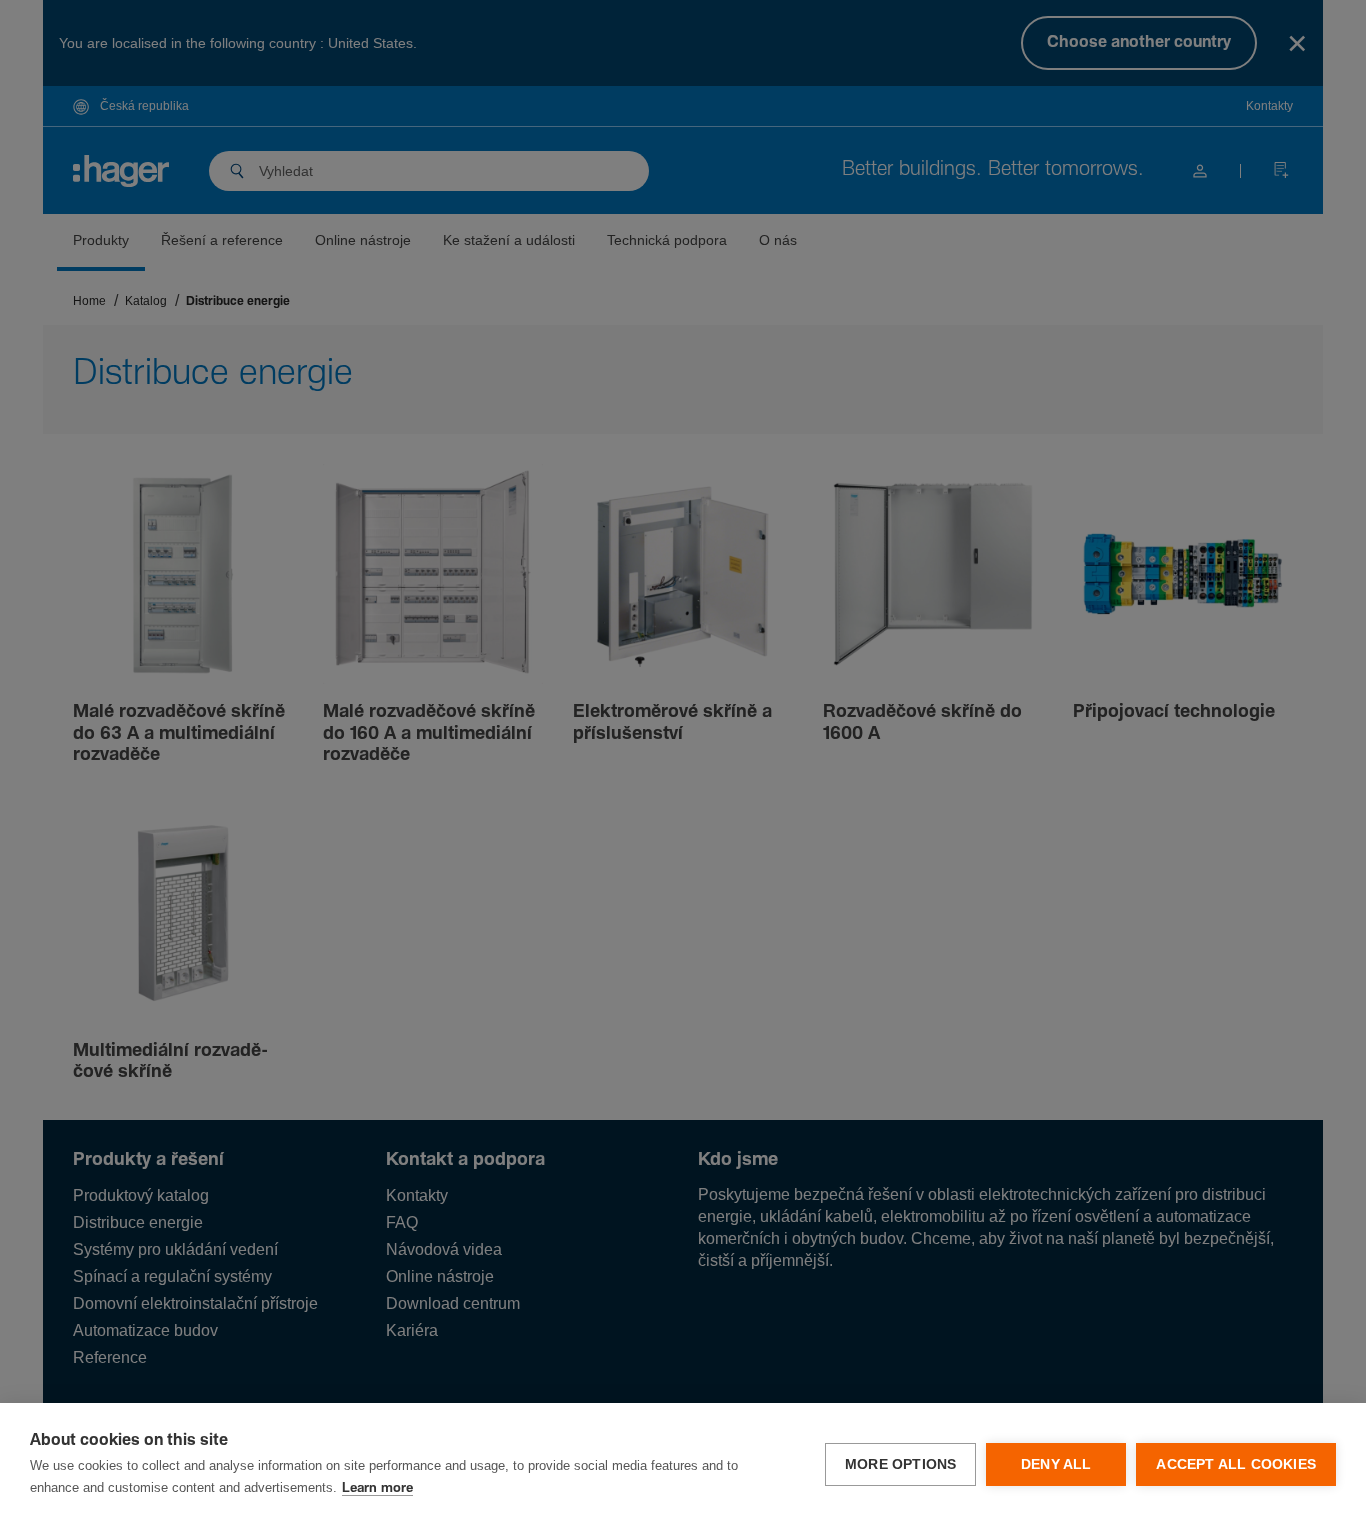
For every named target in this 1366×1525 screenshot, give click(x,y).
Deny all (1056, 1464)
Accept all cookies (1236, 1464)
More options (900, 1464)
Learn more (377, 1488)
